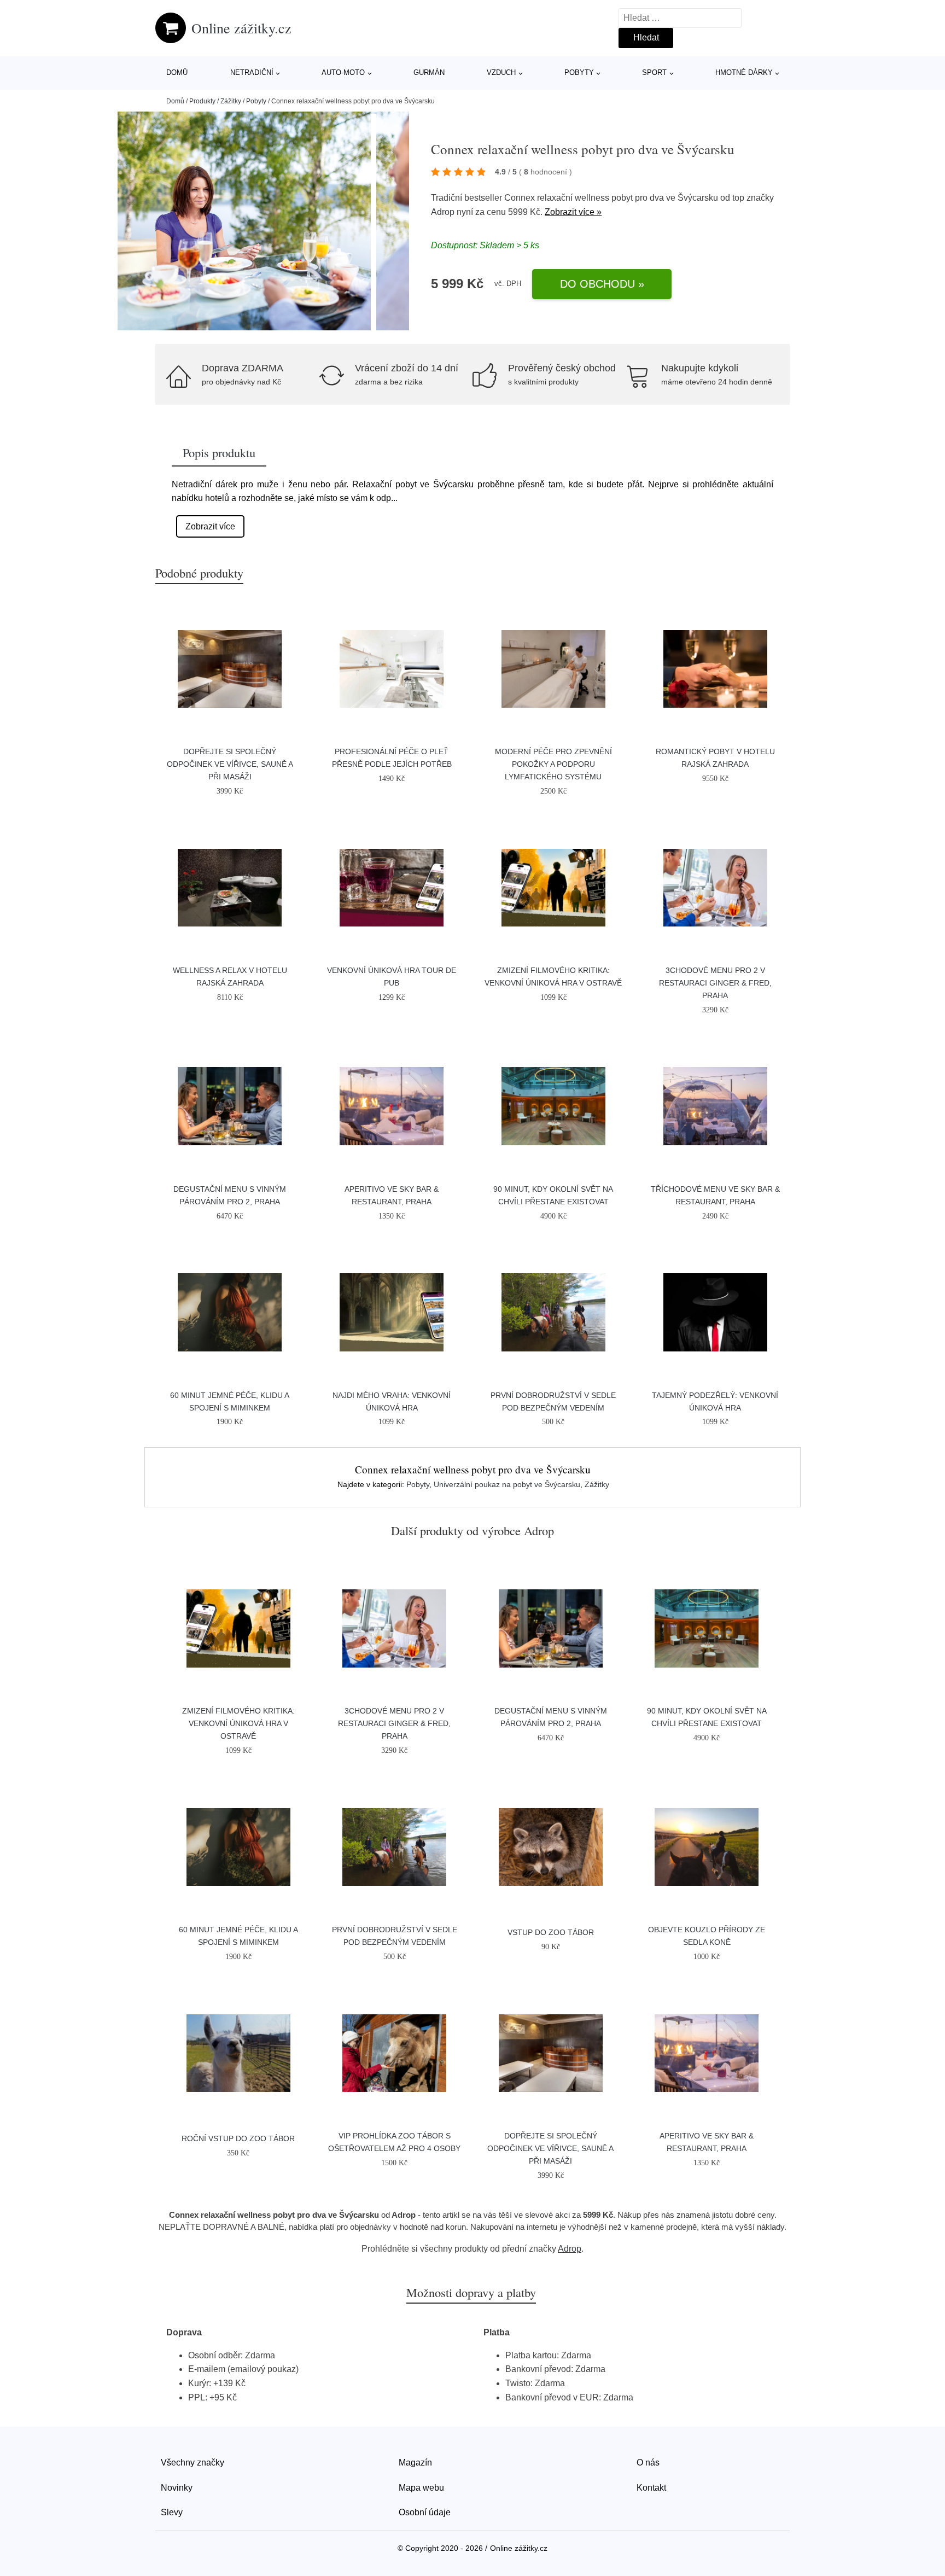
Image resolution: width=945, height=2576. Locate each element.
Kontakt (651, 2488)
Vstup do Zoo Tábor (551, 1932)
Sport (654, 72)
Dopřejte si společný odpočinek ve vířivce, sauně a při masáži (230, 764)
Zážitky (231, 101)
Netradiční (252, 72)
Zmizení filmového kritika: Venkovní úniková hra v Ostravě (238, 1723)
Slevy (172, 2512)
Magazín (415, 2463)
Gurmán (429, 72)
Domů (177, 72)
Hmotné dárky (744, 72)
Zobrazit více (210, 526)
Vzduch (501, 72)
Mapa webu (421, 2488)
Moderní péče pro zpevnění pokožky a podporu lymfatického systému (553, 764)
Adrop (443, 212)
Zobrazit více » (573, 212)
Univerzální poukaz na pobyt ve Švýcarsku (507, 1484)
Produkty (202, 101)
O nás (648, 2463)
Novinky (177, 2488)
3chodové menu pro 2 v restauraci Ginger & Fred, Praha (715, 983)
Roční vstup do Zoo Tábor (238, 2138)
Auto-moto (343, 72)
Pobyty (579, 72)
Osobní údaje (425, 2512)
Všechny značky (192, 2463)
